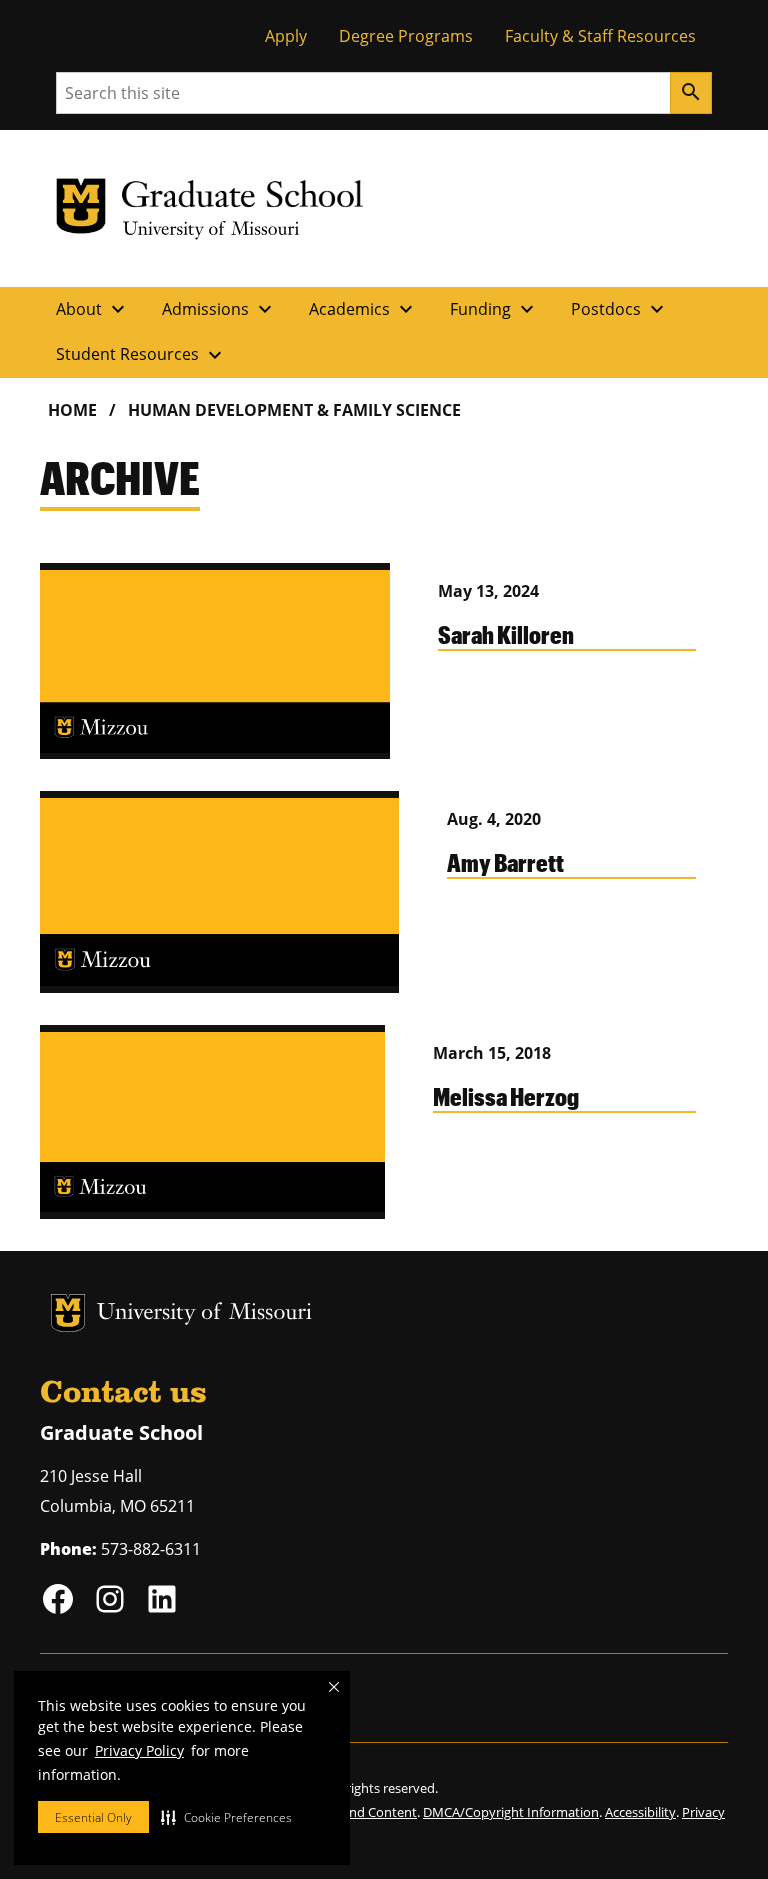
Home (72, 410)
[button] (226, 1817)
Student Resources (141, 355)
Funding (494, 309)
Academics (363, 309)
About (93, 309)
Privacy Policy (139, 1750)
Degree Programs (406, 36)
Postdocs (620, 309)
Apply (286, 36)
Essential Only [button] (93, 1817)
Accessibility (640, 1812)
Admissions (219, 309)
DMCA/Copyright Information (511, 1812)
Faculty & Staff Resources (600, 36)
